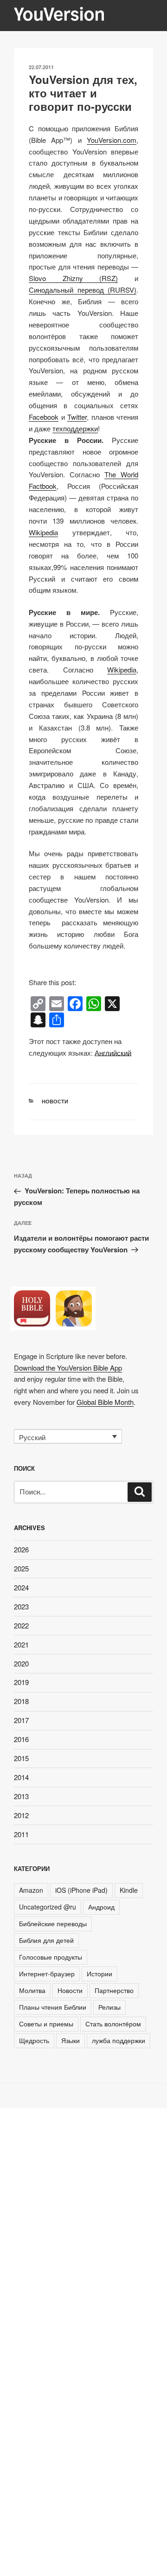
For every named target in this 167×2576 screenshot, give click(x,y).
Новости (55, 1101)
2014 (21, 1777)
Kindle (129, 1890)
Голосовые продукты (51, 1957)
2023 (21, 1606)
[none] (68, 1436)
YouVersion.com (112, 140)
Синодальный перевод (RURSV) (83, 290)
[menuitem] (113, 1053)
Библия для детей (46, 1940)
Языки (71, 2040)
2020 (21, 1663)
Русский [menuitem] (32, 1437)
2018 (21, 1701)
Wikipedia (43, 532)
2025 (21, 1568)
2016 (21, 1739)
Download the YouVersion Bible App (68, 1368)
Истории (100, 1974)
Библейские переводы (53, 1923)
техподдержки (75, 428)
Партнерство (114, 1990)
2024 (21, 1587)
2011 (21, 1834)
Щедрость (34, 2040)
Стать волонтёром (113, 2024)
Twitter (77, 417)
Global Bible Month (105, 1402)
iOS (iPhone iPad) (81, 1890)
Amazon (31, 1890)
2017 (21, 1720)
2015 (21, 1758)
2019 (21, 1682)
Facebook (44, 417)
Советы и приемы (46, 2024)
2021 (21, 1644)
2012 (21, 1815)
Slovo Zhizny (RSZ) (73, 278)
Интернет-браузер (47, 1974)
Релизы (109, 2007)
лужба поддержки (119, 2040)
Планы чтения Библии (53, 2007)
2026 (21, 1549)
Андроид (101, 1907)
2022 (21, 1625)
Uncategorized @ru (48, 1907)
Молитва (32, 1990)
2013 (21, 1796)
